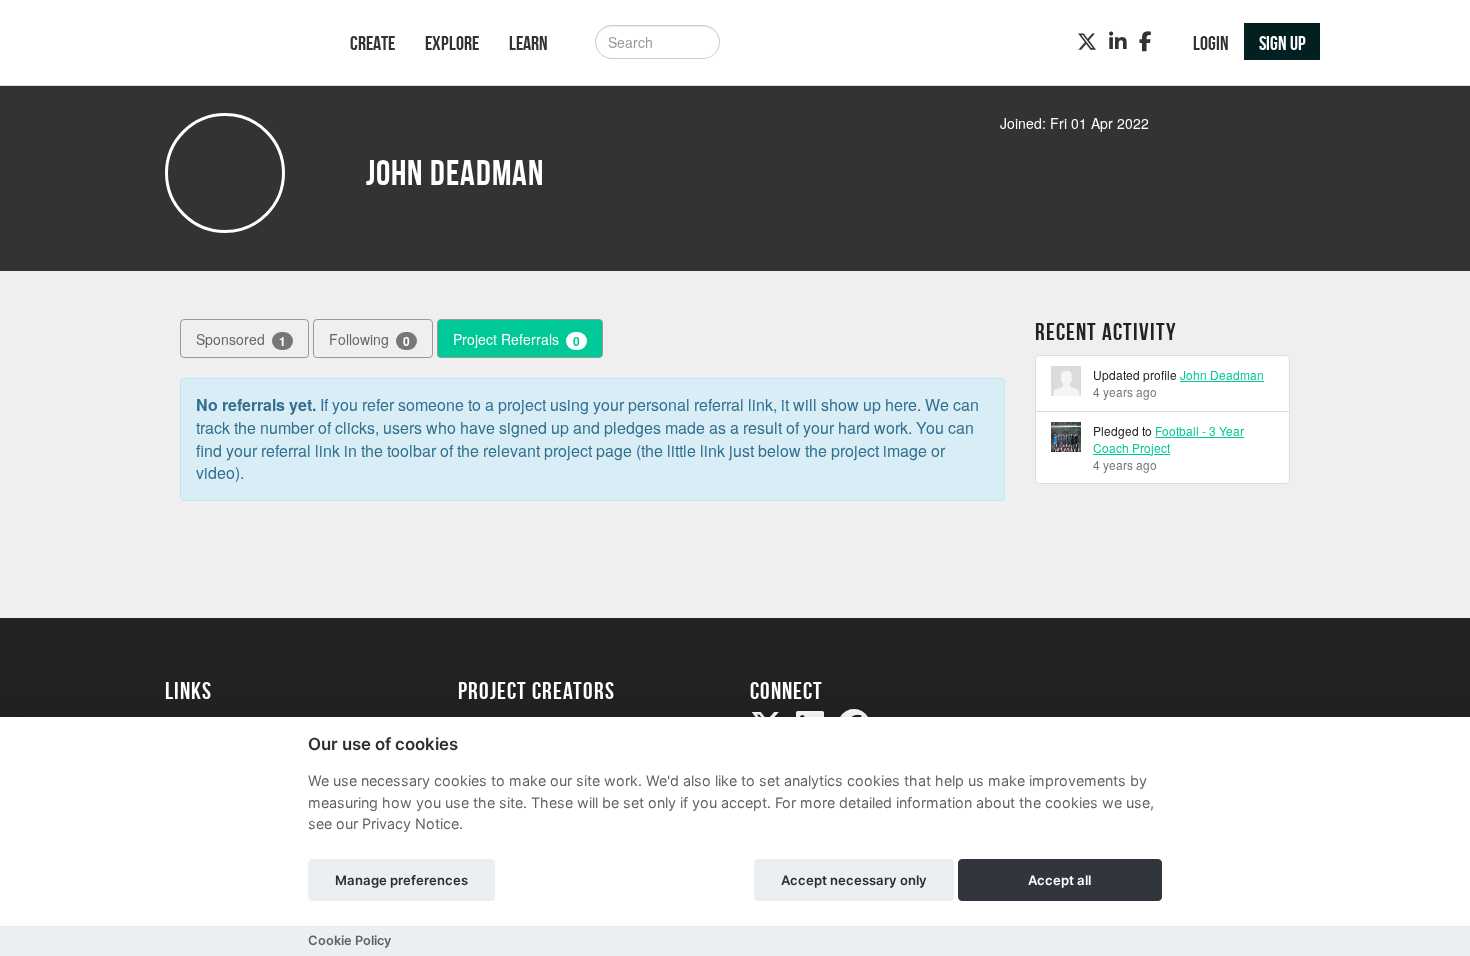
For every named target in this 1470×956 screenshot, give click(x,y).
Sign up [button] (1282, 43)
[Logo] (231, 44)
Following (369, 339)
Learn (528, 43)
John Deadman (1222, 374)
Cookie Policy (349, 940)
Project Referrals (516, 339)
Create (372, 43)
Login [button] (1211, 43)
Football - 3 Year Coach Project (1168, 439)
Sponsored (241, 339)
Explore (452, 43)
